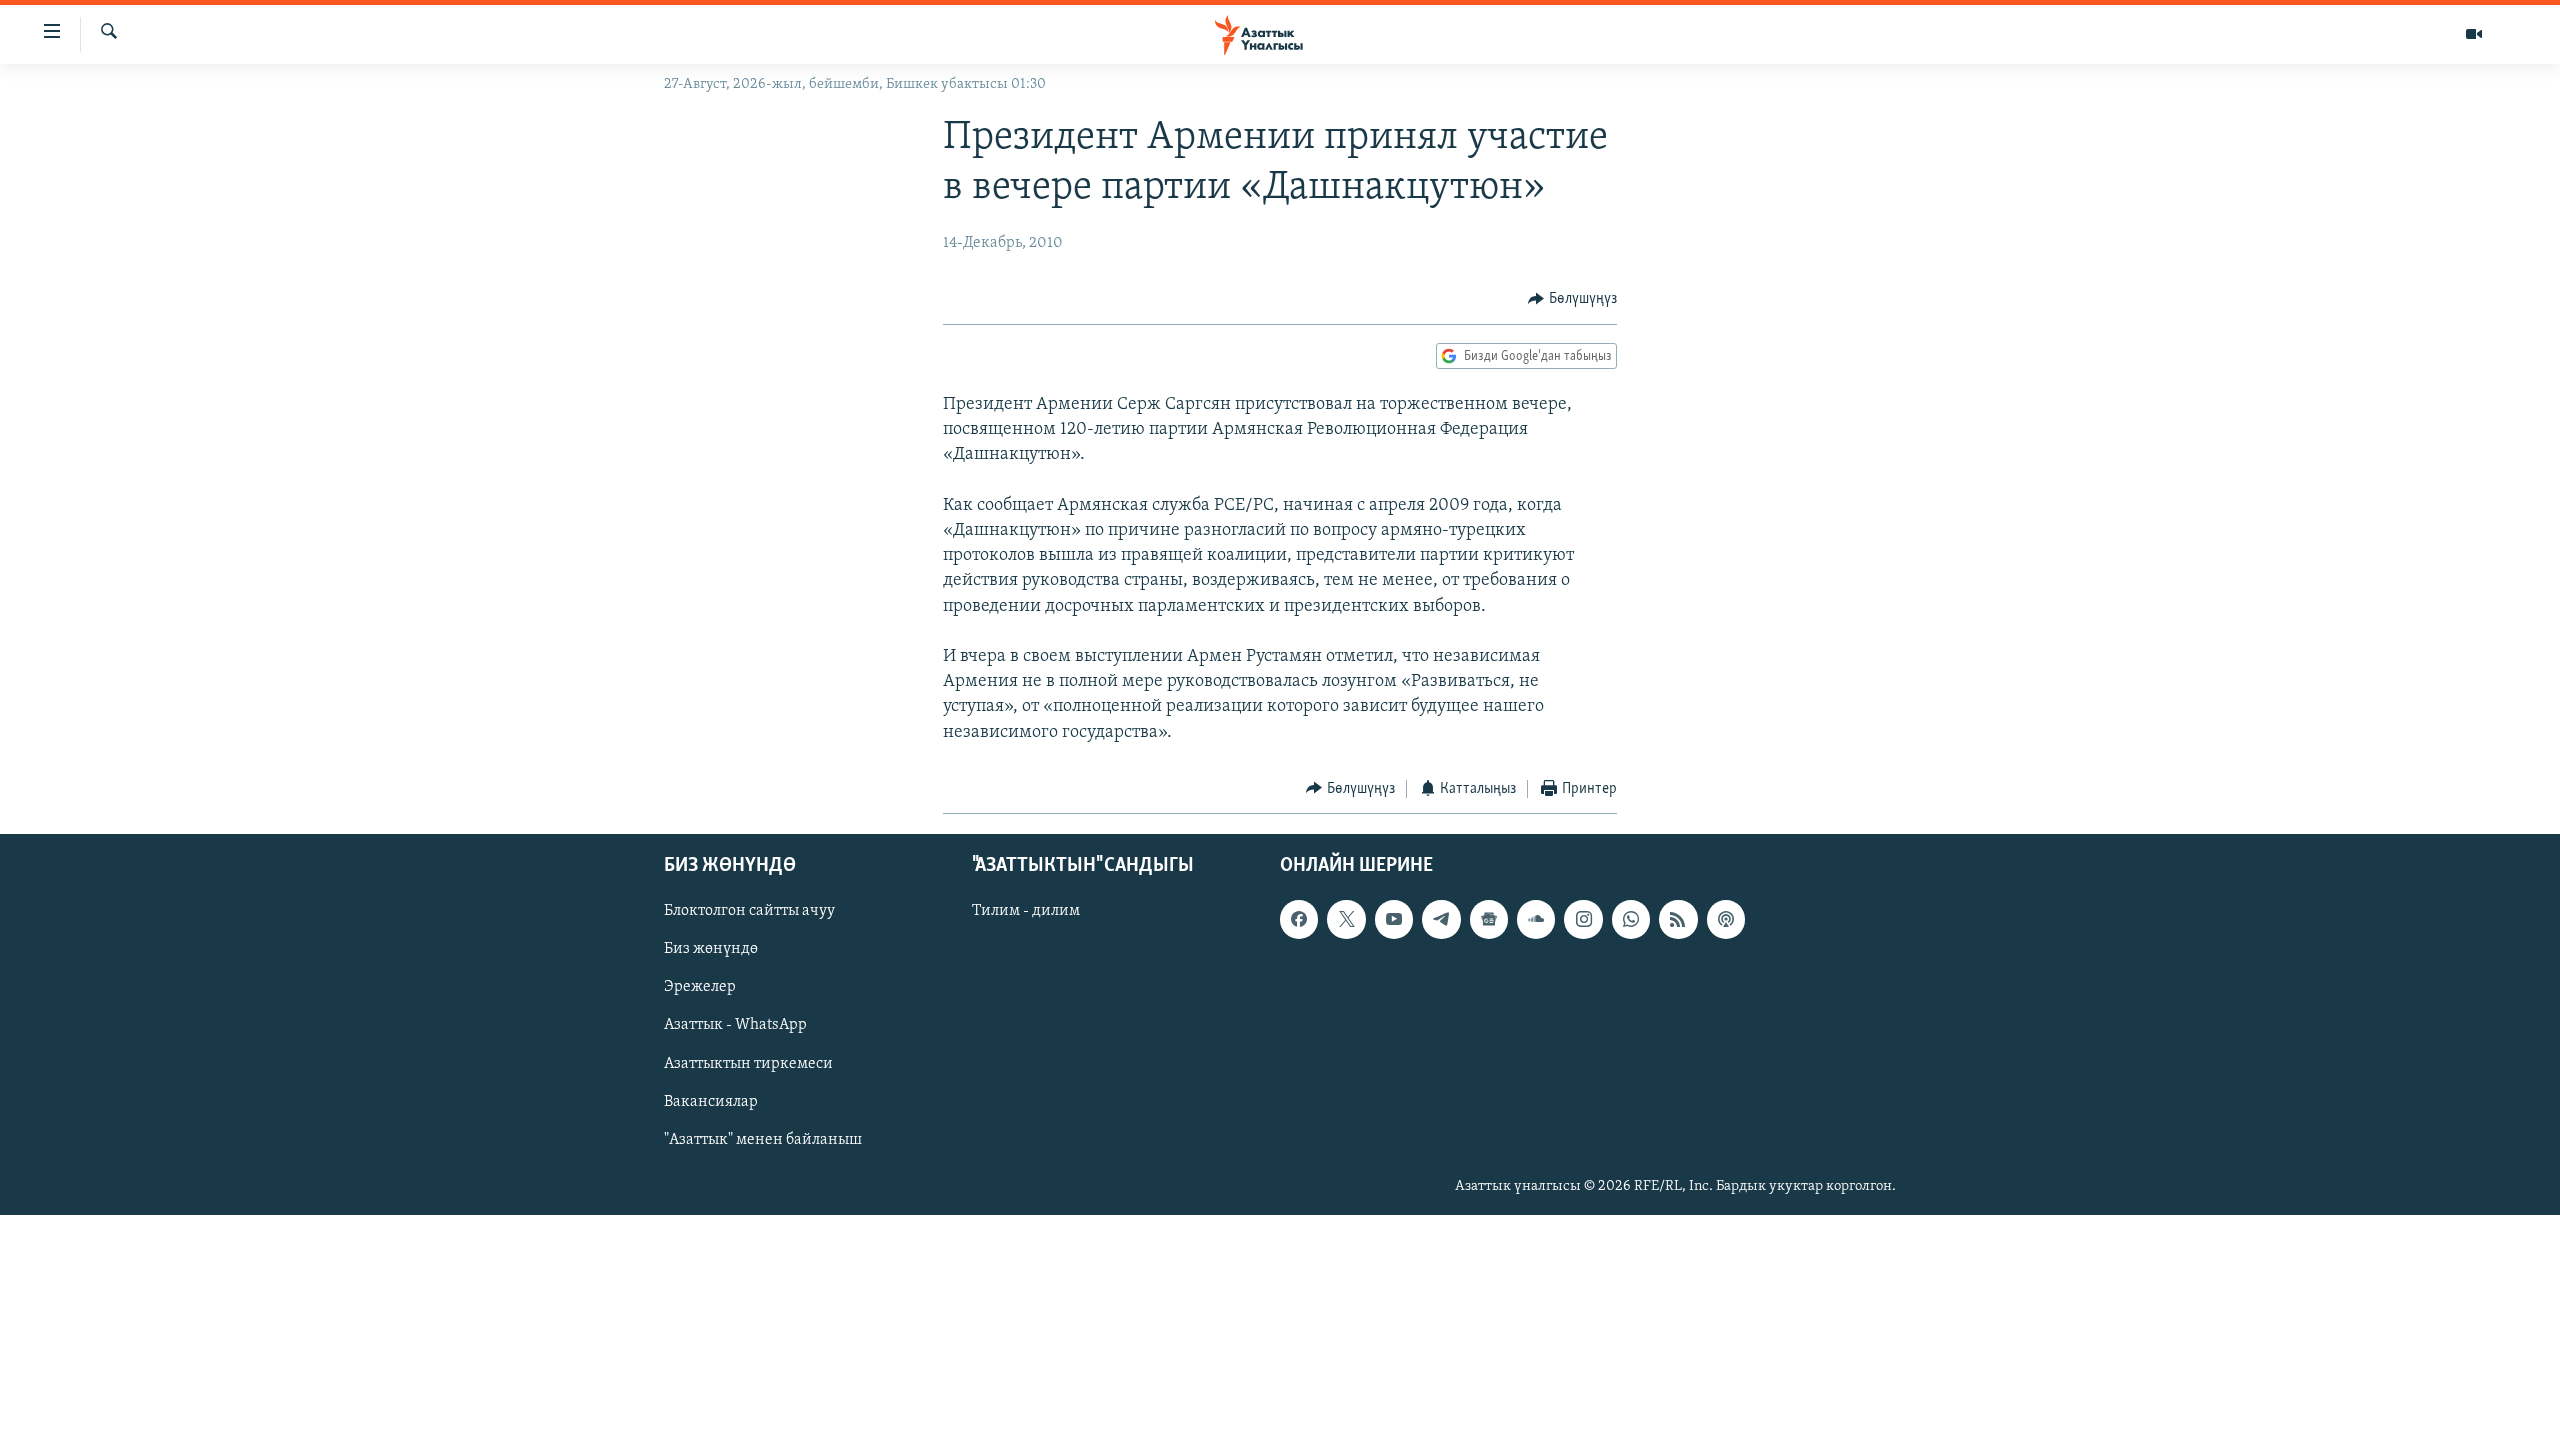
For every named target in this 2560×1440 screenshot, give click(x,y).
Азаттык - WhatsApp (735, 1026)
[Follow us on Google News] (1489, 920)
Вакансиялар (711, 1102)
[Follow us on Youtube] (1394, 920)
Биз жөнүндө (711, 950)
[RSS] (1678, 920)
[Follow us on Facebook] (1299, 920)
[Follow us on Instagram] (1583, 920)
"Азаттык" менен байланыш (763, 1140)
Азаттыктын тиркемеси (748, 1064)
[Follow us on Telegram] (1441, 920)
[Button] (1572, 299)
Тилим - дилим (1026, 912)
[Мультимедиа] (2474, 34)
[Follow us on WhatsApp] (1631, 920)
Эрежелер (700, 988)
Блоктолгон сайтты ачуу (749, 912)
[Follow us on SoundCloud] (1536, 920)
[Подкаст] (1726, 920)
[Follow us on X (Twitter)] (1346, 920)
